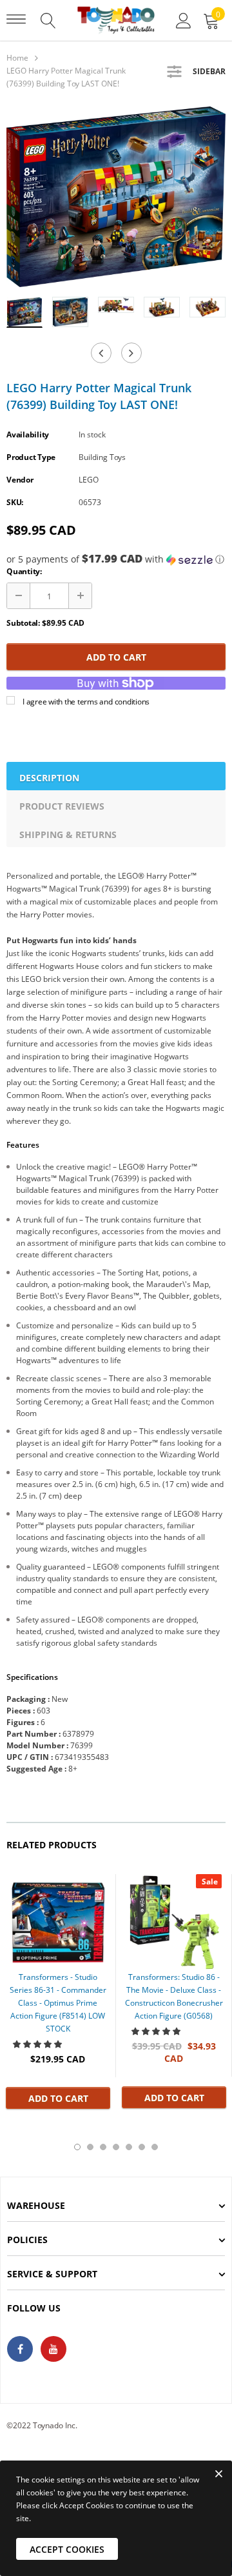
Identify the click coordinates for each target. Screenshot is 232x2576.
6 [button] (142, 2147)
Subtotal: (23, 623)
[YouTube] (53, 2349)
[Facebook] (20, 2349)
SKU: (15, 502)
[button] (116, 559)
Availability (28, 434)
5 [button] (129, 2147)
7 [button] (155, 2147)
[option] (116, 197)
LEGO (89, 480)
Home (17, 58)
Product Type (31, 457)
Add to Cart (116, 657)
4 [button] (116, 2147)
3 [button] (103, 2147)
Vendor (20, 480)
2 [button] (90, 2147)
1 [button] (77, 2147)
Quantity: (24, 571)
